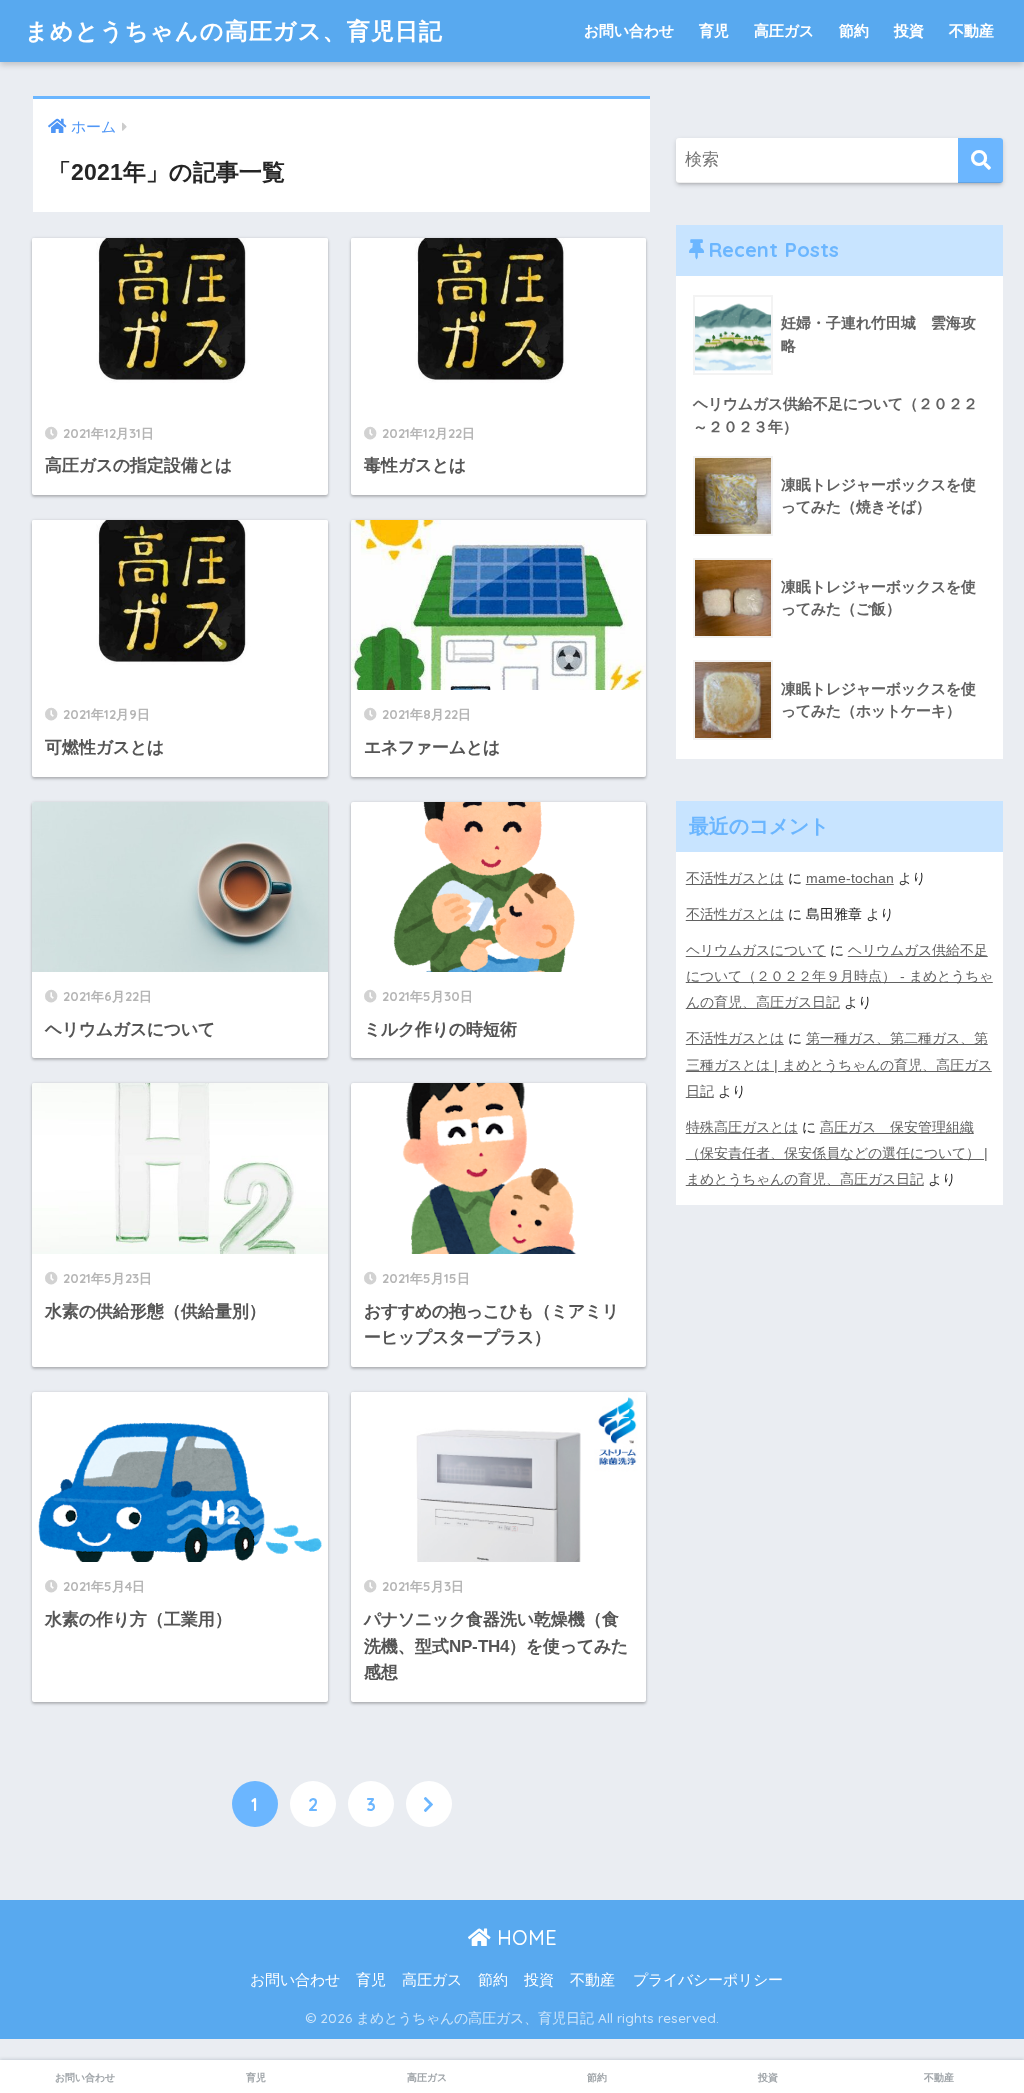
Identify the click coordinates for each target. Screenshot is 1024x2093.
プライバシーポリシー (708, 1980)
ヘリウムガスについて (756, 950)
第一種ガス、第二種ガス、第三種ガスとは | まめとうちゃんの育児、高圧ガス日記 (839, 1064)
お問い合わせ (629, 30)
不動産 (971, 30)
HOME (524, 1937)
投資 (909, 30)
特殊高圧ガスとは (742, 1127)
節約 (854, 30)
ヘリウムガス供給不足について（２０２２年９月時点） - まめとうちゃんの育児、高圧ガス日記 (839, 976)
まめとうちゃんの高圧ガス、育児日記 (234, 30)
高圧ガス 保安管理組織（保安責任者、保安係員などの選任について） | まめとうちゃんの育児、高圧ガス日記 (837, 1153)
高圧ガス (784, 30)
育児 (714, 30)
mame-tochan (850, 878)
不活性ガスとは (735, 878)
